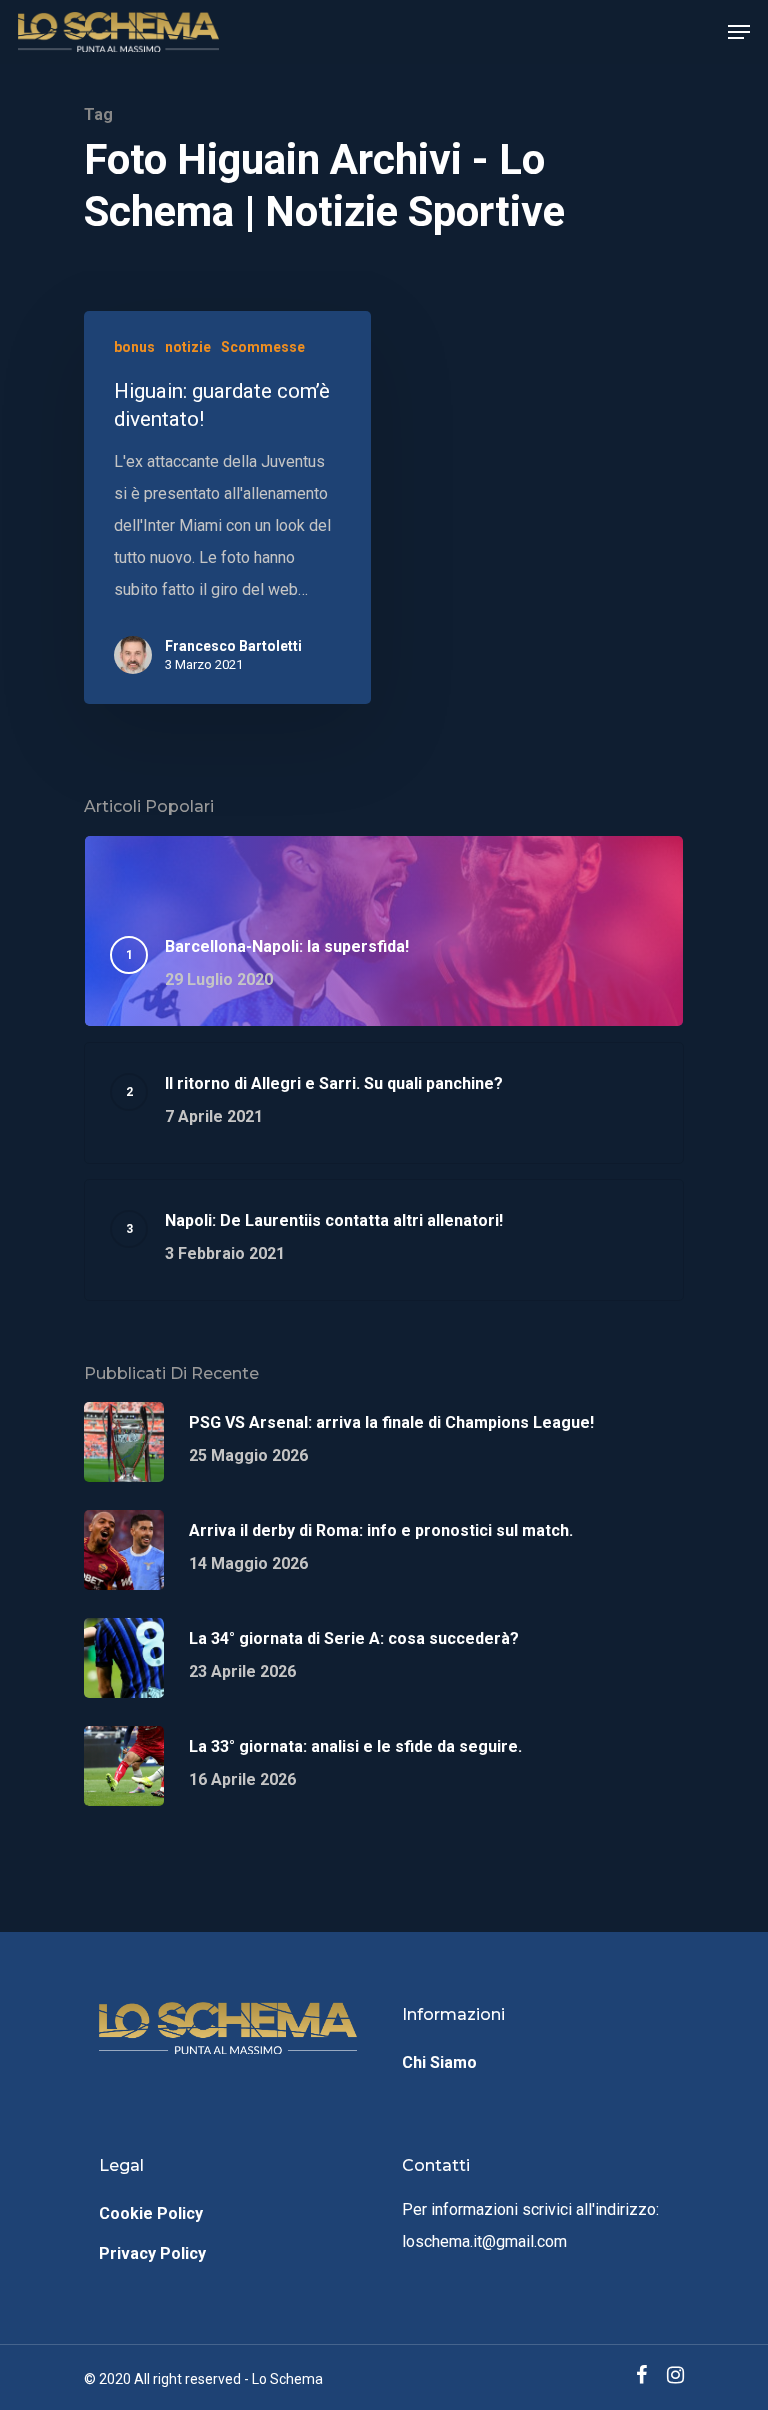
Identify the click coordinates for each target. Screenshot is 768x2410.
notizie (188, 347)
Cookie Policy (151, 2213)
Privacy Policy (152, 2253)
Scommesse (263, 347)
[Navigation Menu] (739, 32)
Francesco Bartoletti (233, 646)
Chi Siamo (439, 2062)
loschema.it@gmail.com (484, 2241)
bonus (134, 347)
